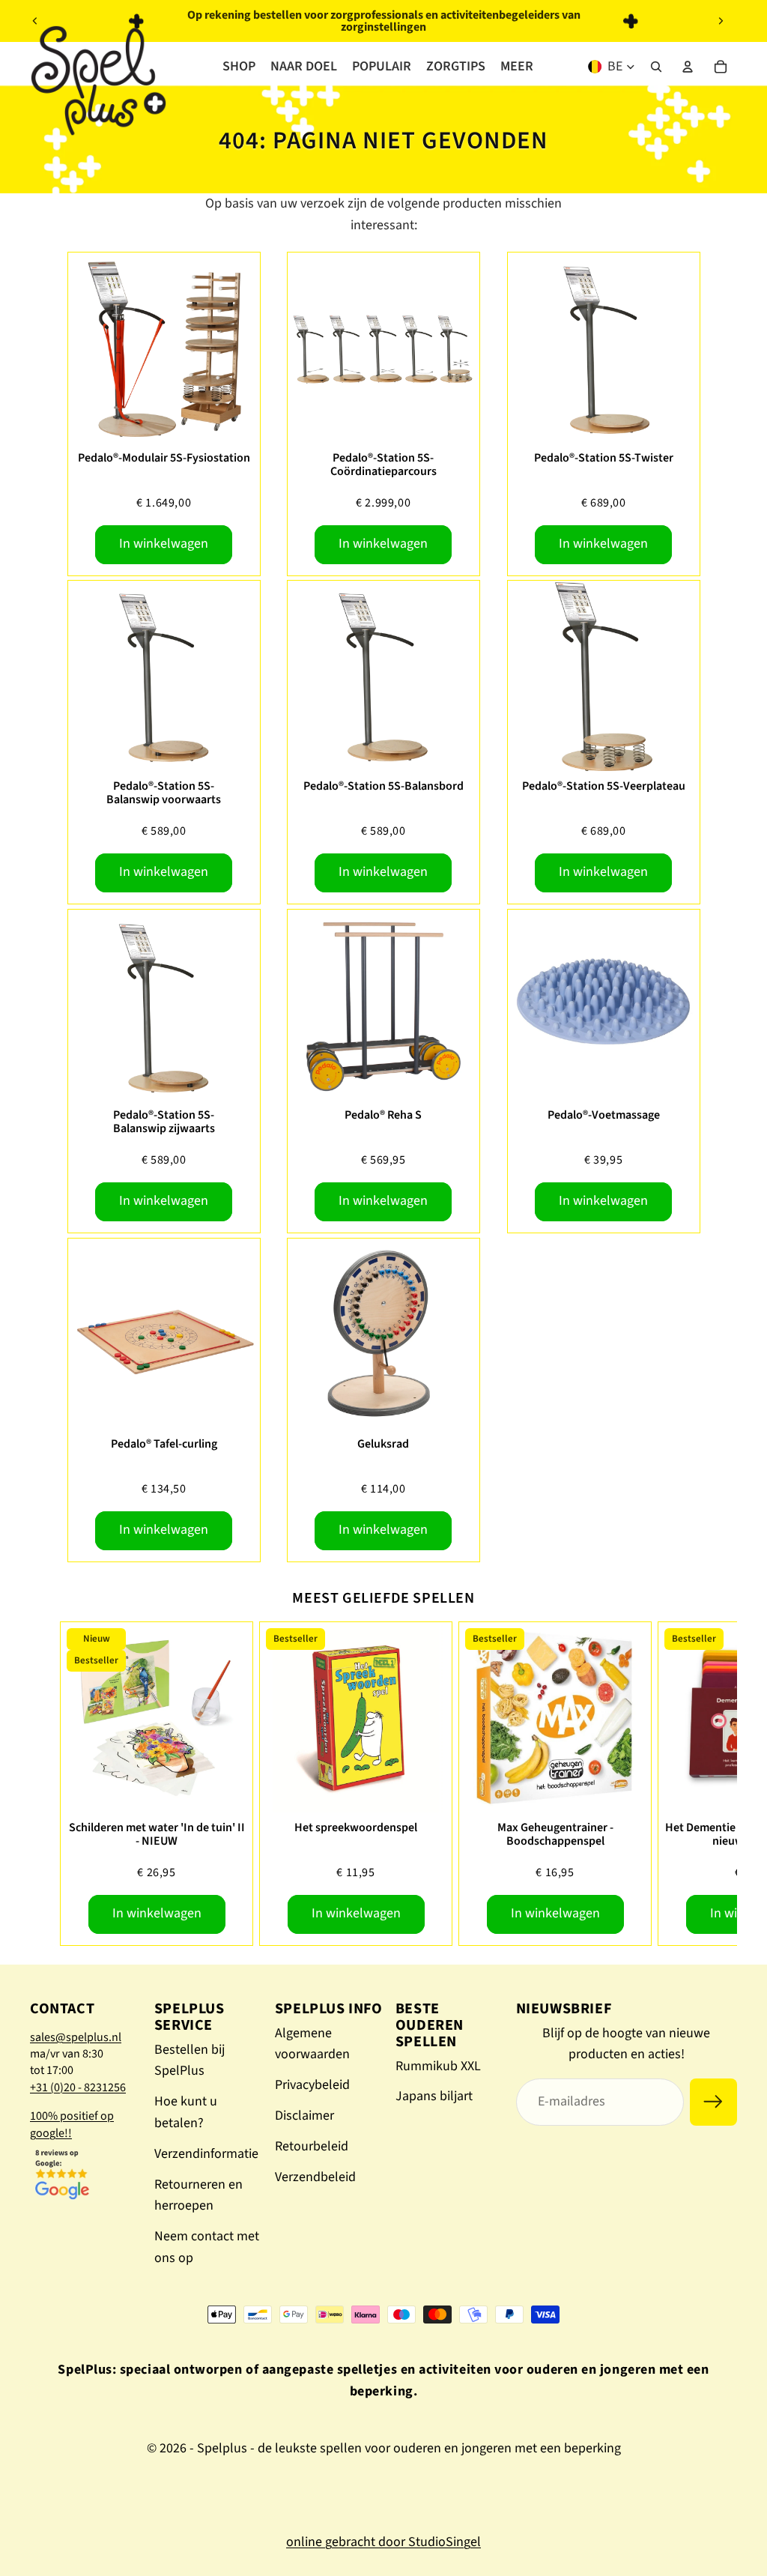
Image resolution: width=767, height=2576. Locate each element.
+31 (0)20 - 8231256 (78, 2087)
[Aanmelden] (713, 2102)
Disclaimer (304, 2116)
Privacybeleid (312, 2085)
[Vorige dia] (35, 21)
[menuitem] (517, 67)
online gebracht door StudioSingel (383, 2542)
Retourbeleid (312, 2146)
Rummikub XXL (438, 2066)
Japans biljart (434, 2096)
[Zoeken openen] (656, 67)
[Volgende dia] (721, 21)
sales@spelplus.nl (76, 2037)
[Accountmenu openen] (688, 67)
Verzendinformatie (206, 2154)
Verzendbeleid (315, 2177)
